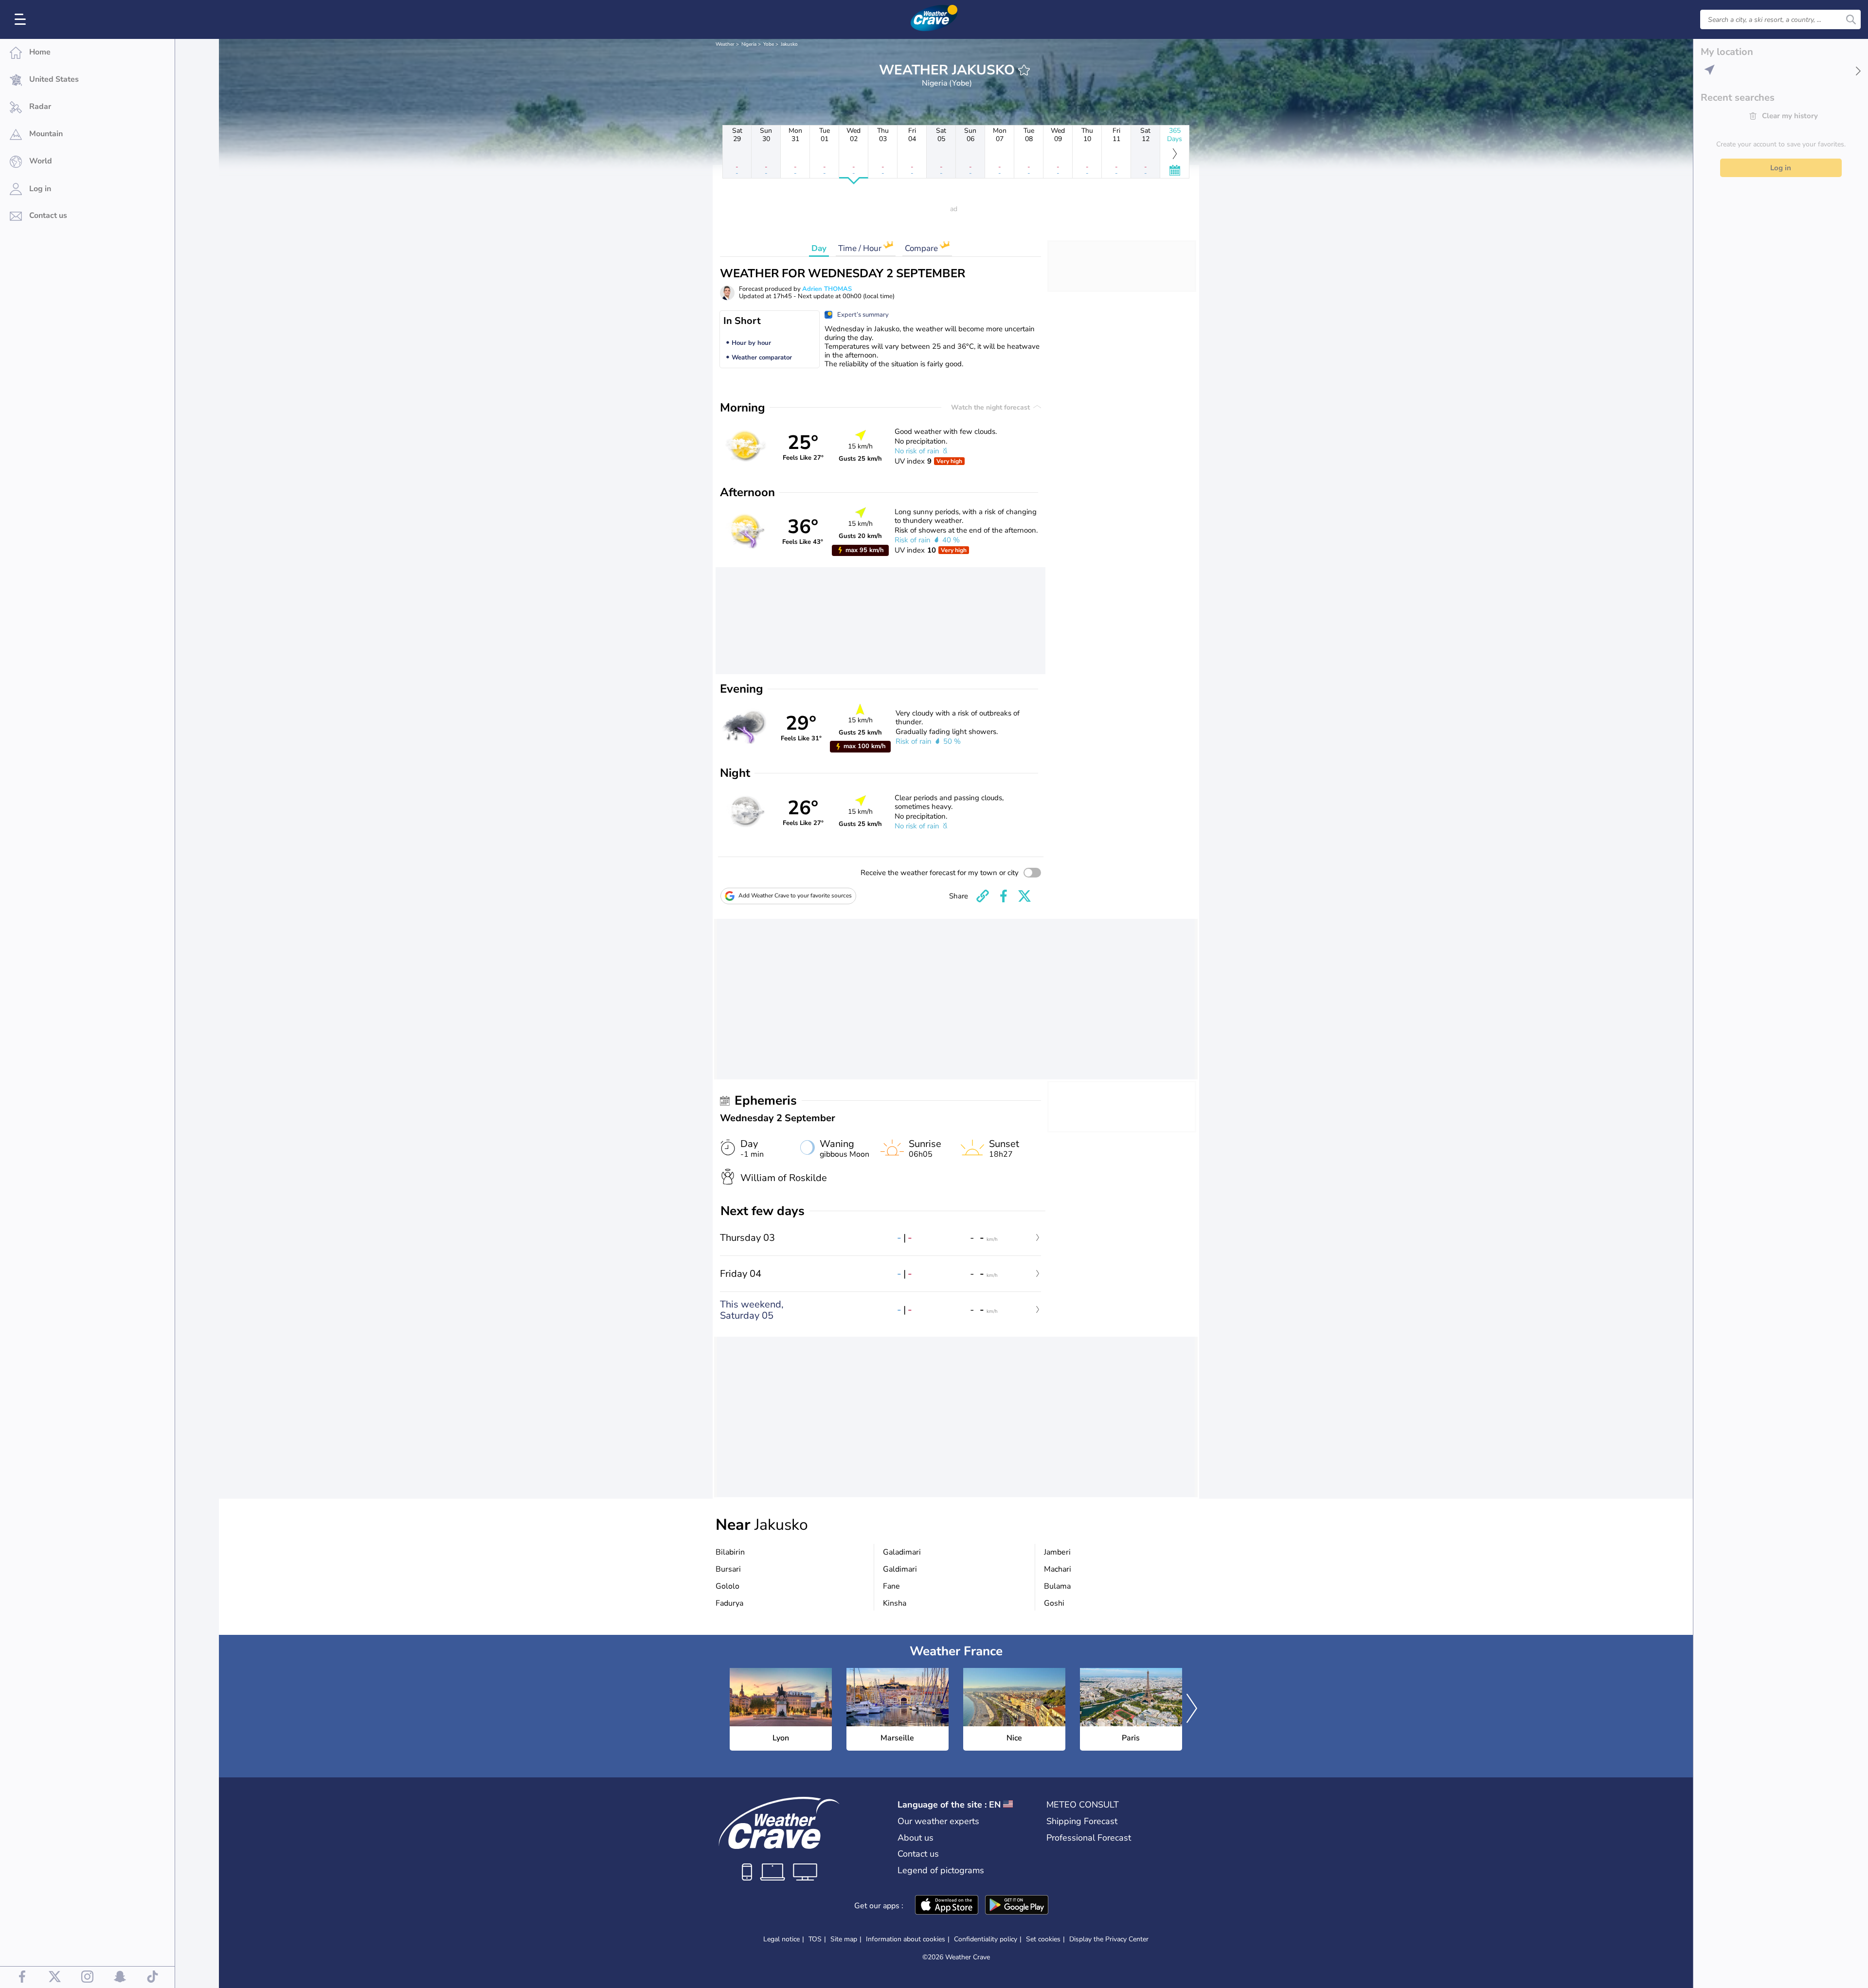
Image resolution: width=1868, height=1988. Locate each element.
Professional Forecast (1089, 1838)
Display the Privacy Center (1109, 1939)
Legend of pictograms (941, 1870)
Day (819, 248)
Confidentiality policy (986, 1939)
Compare (922, 248)
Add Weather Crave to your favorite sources (795, 895)
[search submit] (1851, 19)
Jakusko (789, 44)
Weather (725, 44)
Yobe (769, 44)
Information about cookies (906, 1939)
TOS (815, 1939)
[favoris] (1024, 70)
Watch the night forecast (991, 407)
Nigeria (749, 44)
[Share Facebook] (1004, 896)
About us (916, 1838)
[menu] (22, 19)
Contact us (918, 1854)
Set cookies (1043, 1939)
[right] (1192, 1709)
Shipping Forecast (1082, 1821)
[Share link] (983, 896)
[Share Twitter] (1024, 896)
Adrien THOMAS (827, 289)
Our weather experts (938, 1821)
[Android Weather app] (1017, 1906)
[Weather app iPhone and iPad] (947, 1906)
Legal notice (781, 1939)
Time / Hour (861, 248)
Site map (844, 1939)
